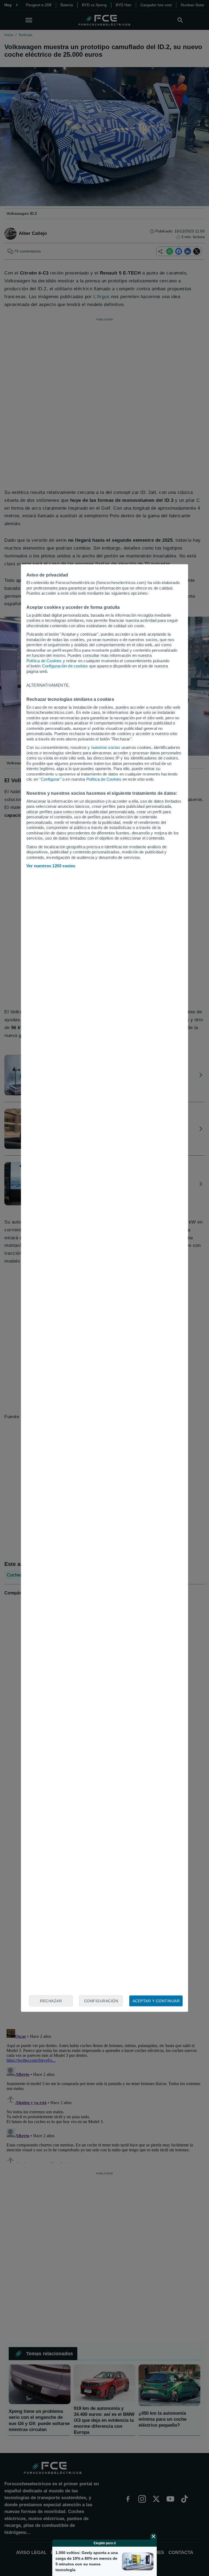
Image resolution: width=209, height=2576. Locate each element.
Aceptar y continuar (156, 2001)
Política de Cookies (44, 661)
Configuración (101, 2001)
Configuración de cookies (65, 666)
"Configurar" (50, 779)
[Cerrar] (153, 2536)
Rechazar (51, 2001)
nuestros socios (106, 747)
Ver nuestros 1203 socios (51, 866)
